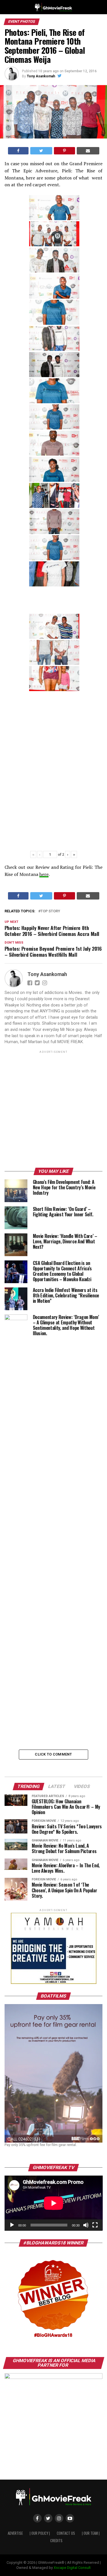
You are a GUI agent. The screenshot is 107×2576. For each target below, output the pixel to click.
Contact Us (66, 2533)
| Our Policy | (40, 2533)
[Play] (12, 2225)
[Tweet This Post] (41, 151)
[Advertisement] (53, 1110)
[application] (54, 2203)
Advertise (15, 2533)
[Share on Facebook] (18, 151)
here (44, 874)
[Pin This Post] (64, 151)
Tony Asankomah (41, 76)
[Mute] (86, 2225)
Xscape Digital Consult (72, 2568)
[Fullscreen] (95, 2225)
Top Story (50, 911)
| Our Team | (91, 2533)
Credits (56, 2541)
